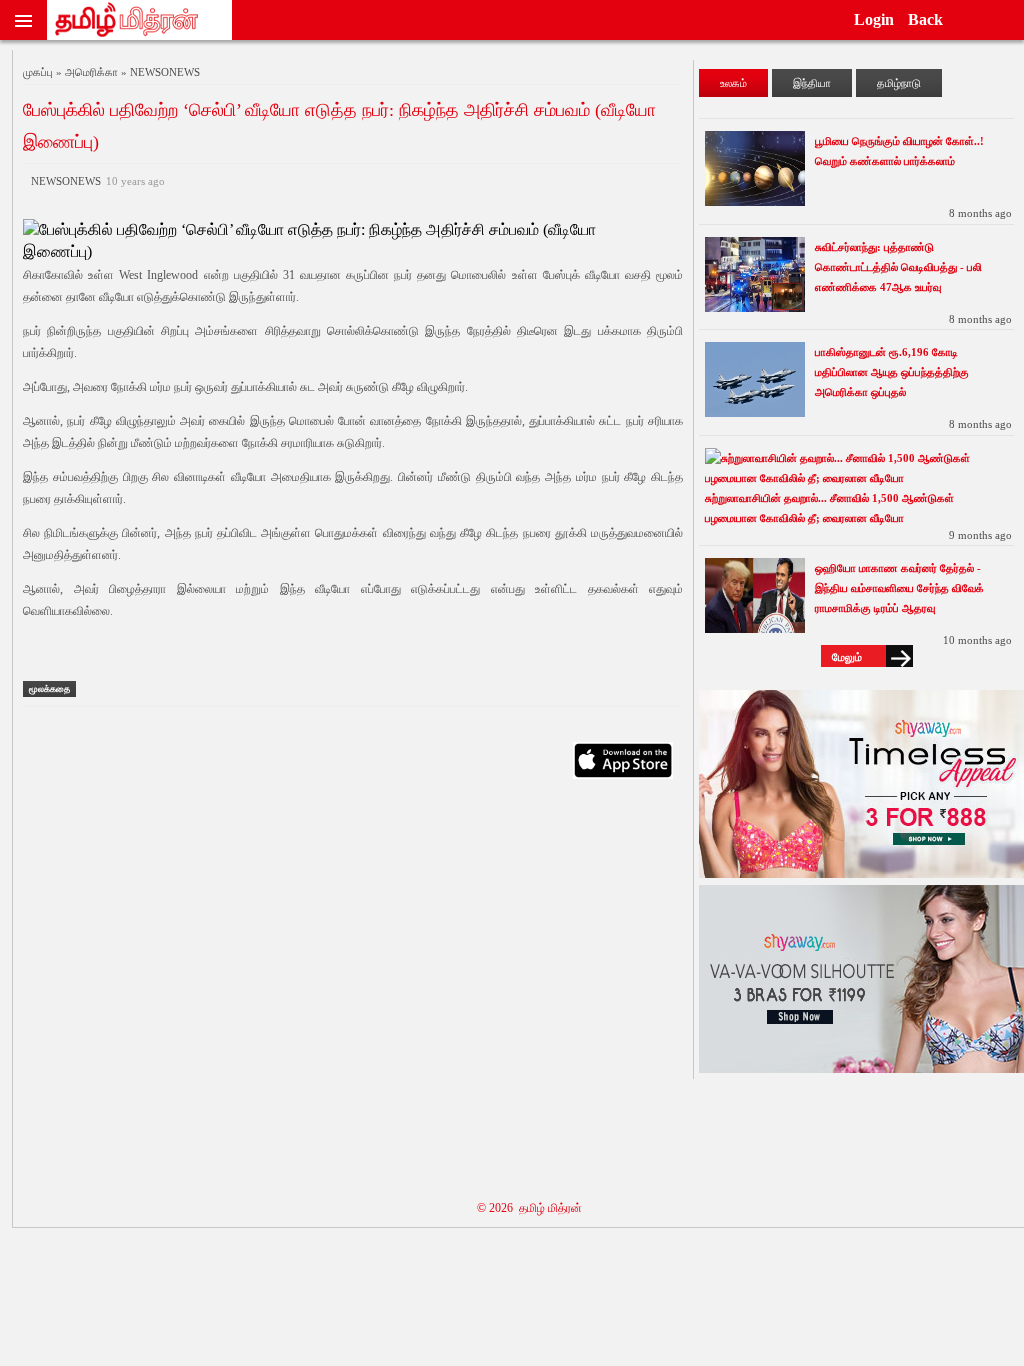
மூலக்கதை (49, 689)
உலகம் (733, 83)
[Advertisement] (353, 987)
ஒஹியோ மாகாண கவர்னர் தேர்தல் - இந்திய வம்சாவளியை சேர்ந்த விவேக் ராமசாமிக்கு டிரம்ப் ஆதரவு (899, 588)
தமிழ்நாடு (899, 83)
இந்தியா (812, 83)
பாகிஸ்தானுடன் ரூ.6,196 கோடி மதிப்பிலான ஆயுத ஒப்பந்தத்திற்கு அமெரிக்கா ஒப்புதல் (892, 372)
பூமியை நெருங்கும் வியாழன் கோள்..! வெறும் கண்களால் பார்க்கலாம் (899, 151)
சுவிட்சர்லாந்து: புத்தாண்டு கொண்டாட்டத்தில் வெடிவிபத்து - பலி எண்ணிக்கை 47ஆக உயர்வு (898, 267)
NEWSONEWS (95, 181)
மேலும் (847, 657)
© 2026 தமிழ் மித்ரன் (529, 1208)
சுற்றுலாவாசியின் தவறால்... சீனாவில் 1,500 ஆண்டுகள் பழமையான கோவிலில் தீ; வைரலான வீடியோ (829, 508)
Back (925, 19)
